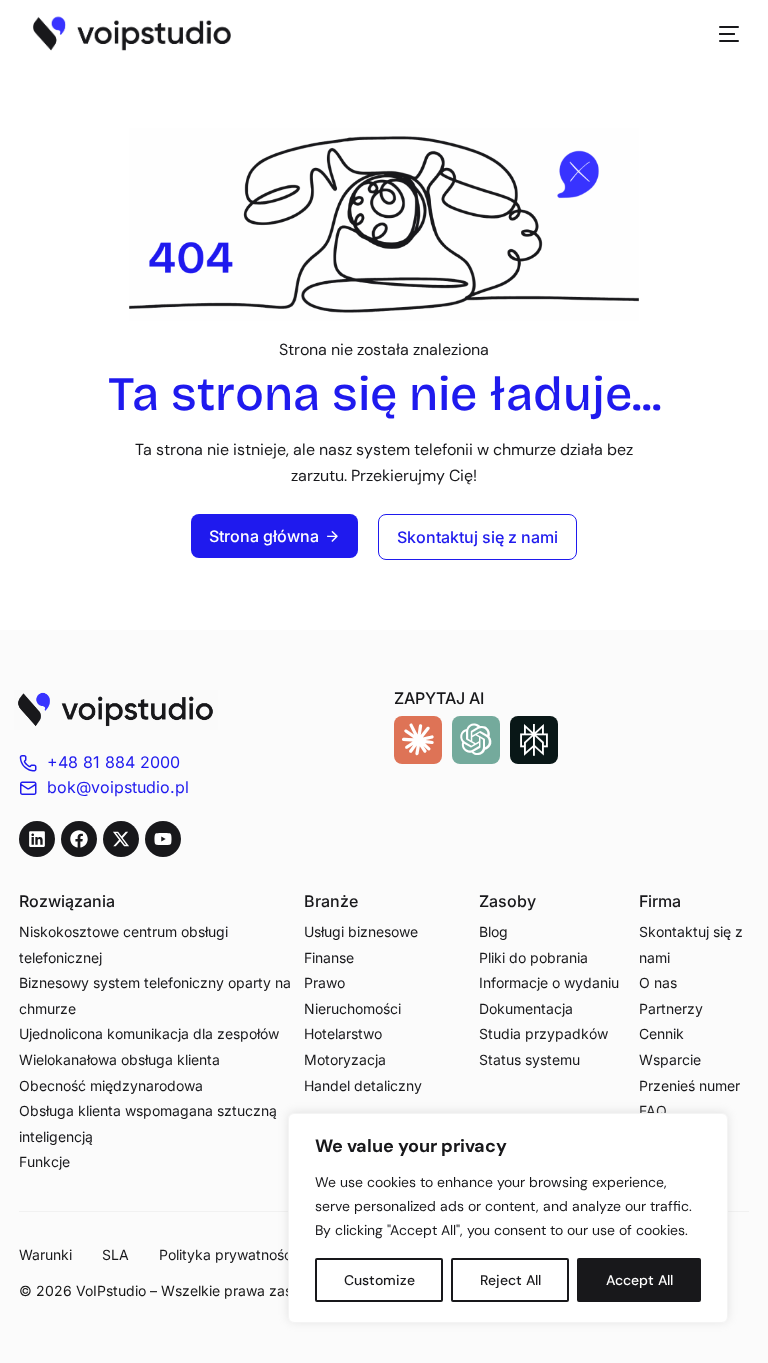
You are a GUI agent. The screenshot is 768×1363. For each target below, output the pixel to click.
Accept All (639, 1280)
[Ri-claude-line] (418, 740)
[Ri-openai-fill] (476, 740)
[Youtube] (163, 839)
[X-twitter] (121, 839)
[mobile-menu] (719, 34)
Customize (379, 1280)
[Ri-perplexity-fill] (534, 740)
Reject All (510, 1280)
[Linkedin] (37, 839)
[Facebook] (79, 839)
